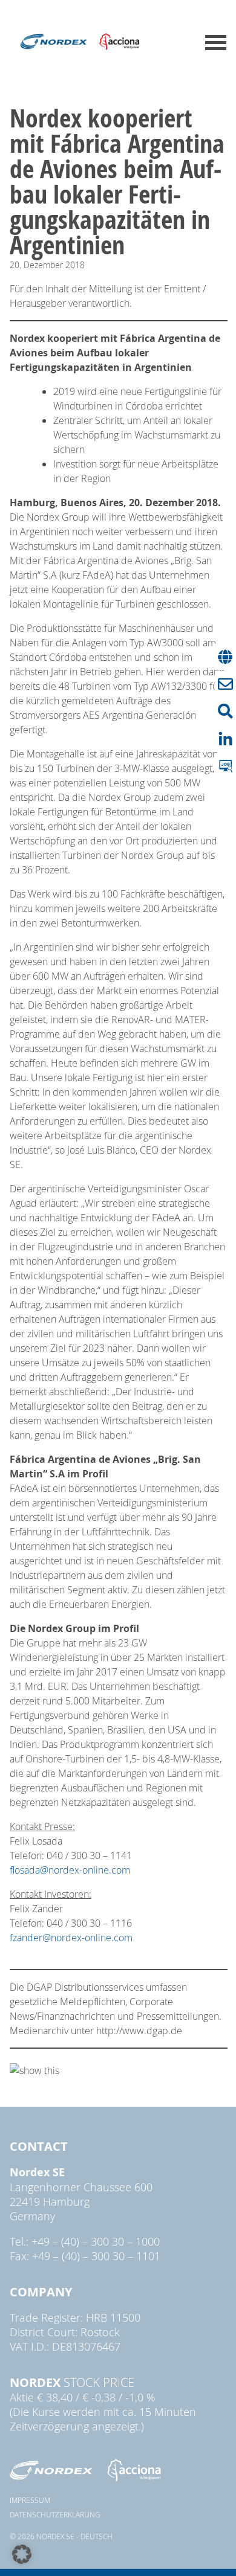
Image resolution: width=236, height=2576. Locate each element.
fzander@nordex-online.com (71, 1938)
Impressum (30, 2500)
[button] (22, 2554)
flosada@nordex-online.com (70, 1870)
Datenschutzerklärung (55, 2514)
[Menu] (216, 43)
